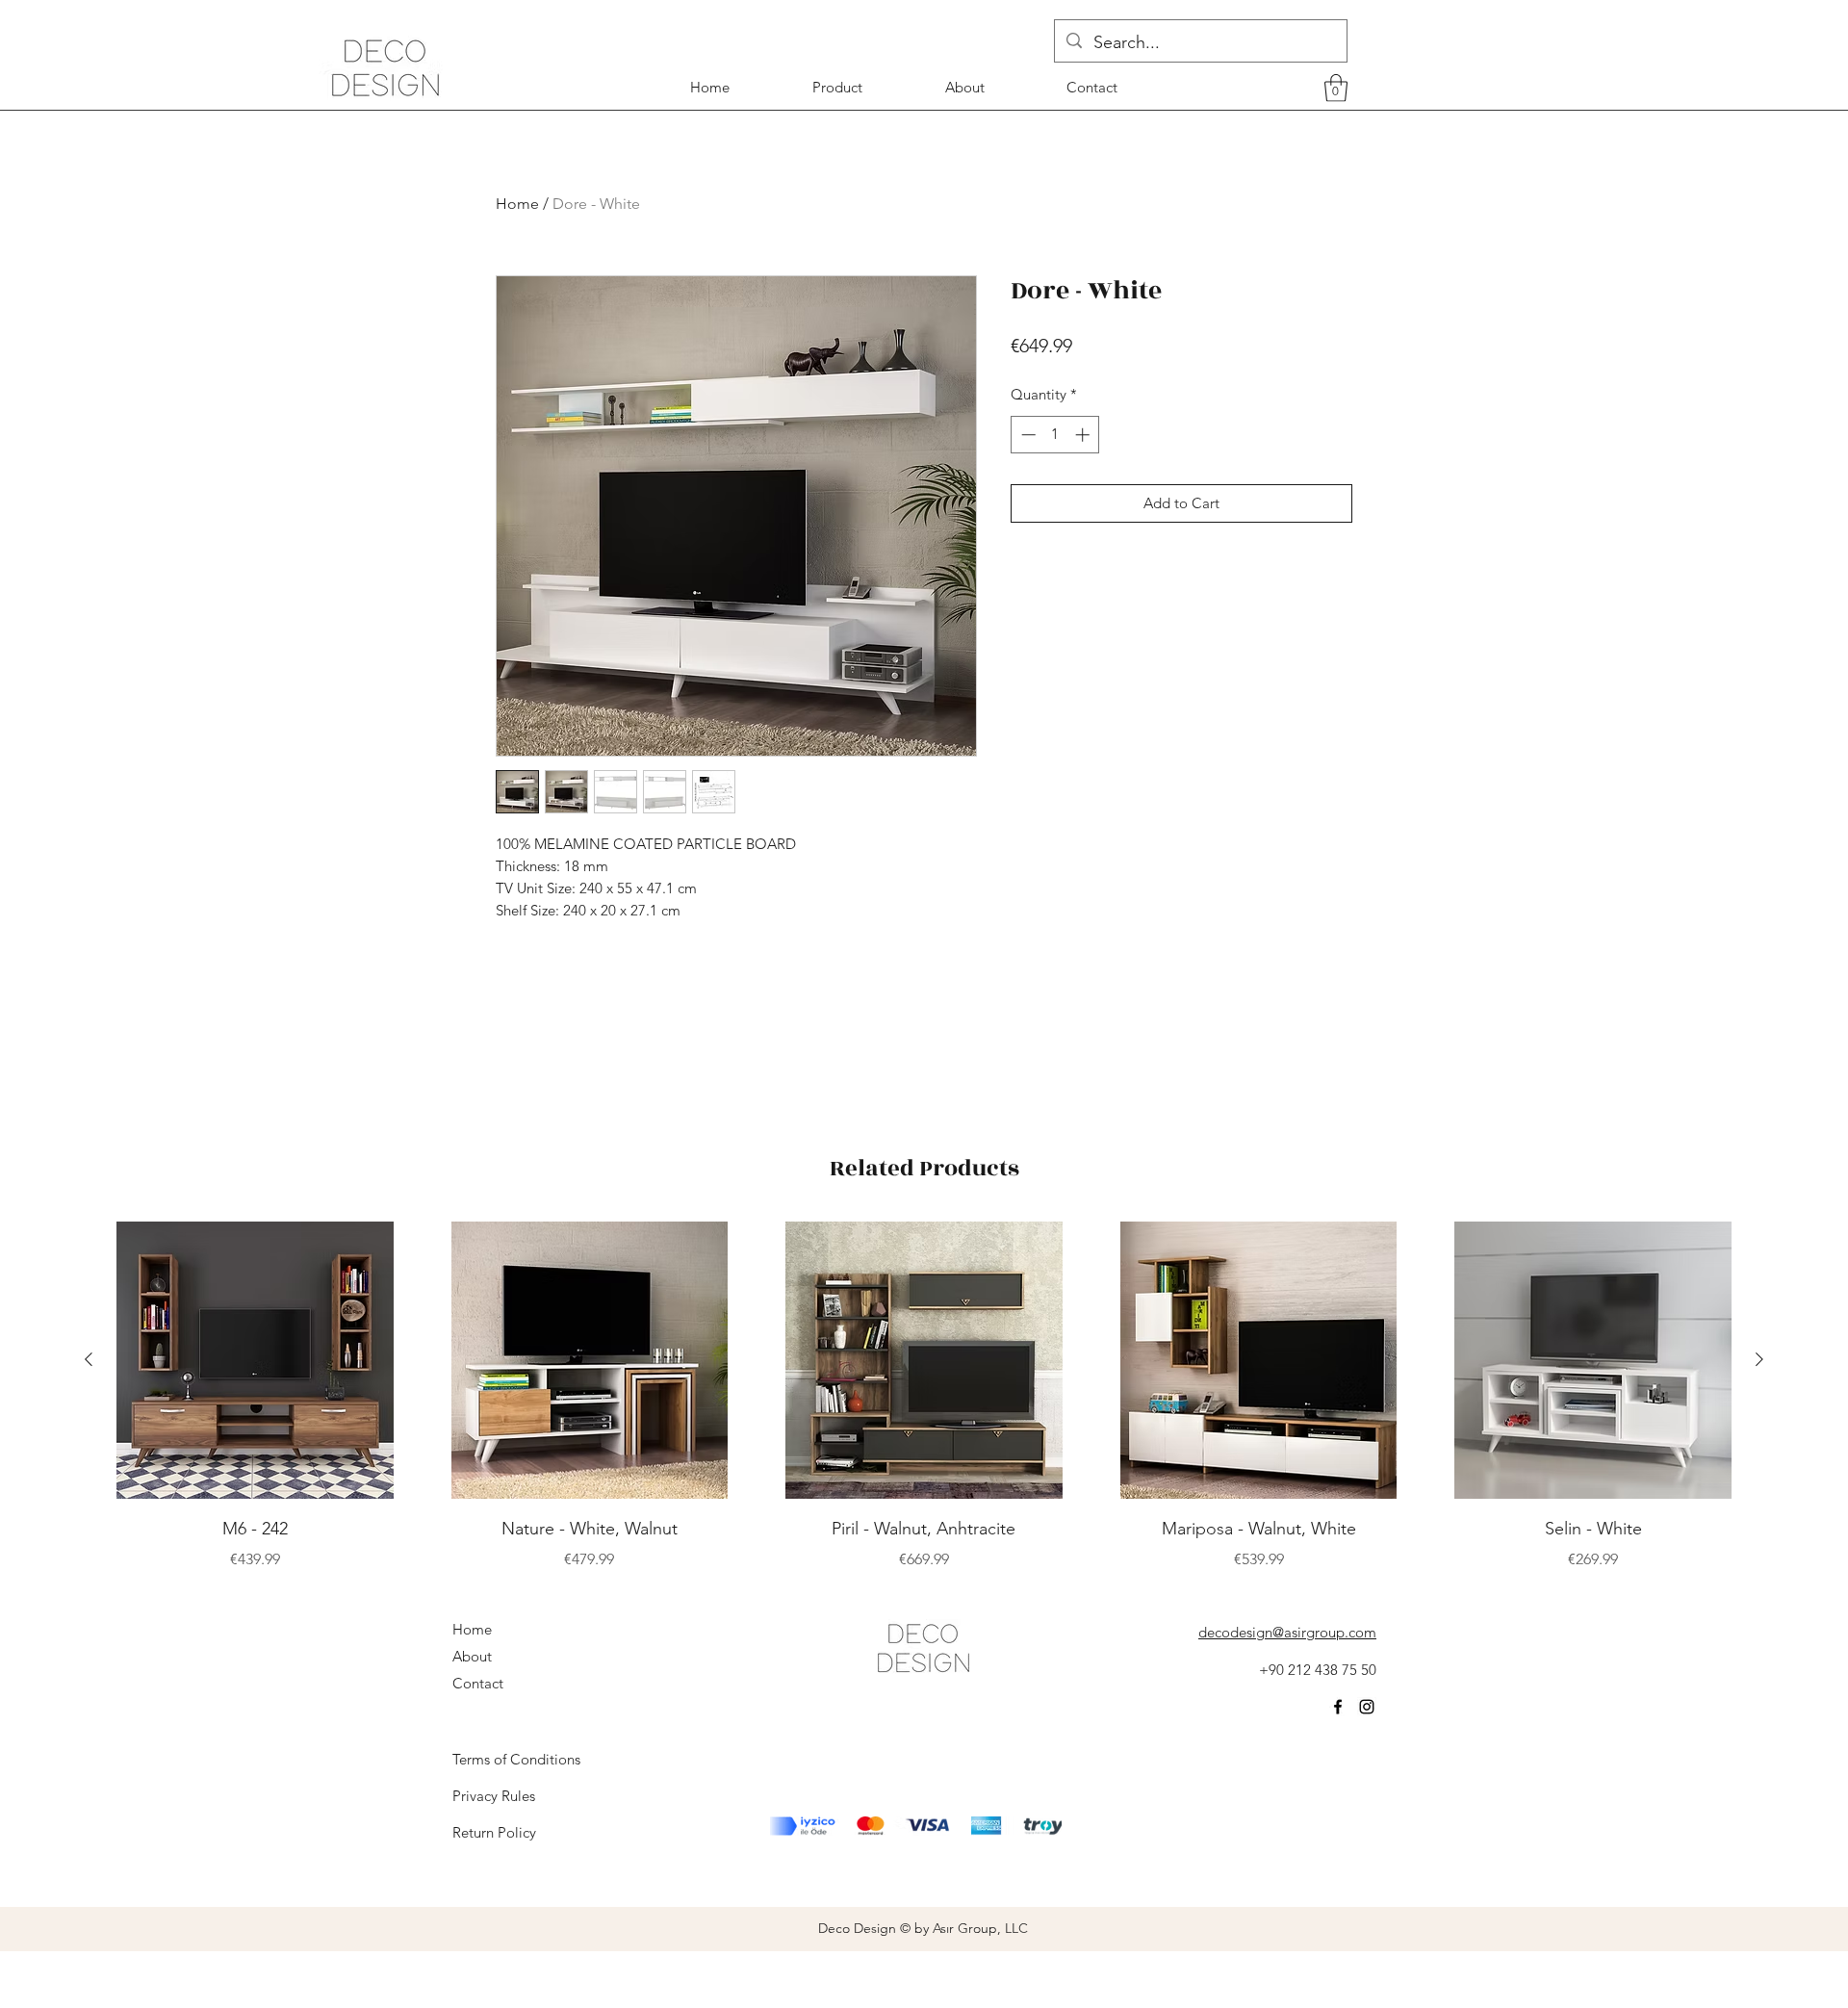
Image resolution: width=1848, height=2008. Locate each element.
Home (517, 204)
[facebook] (1338, 1707)
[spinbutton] (1055, 435)
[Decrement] (1027, 435)
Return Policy (494, 1832)
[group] (924, 1396)
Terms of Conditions (516, 1759)
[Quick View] (255, 1360)
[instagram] (1367, 1707)
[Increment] (1084, 435)
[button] (1336, 88)
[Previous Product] (89, 1359)
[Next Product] (1759, 1359)
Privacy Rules (494, 1796)
